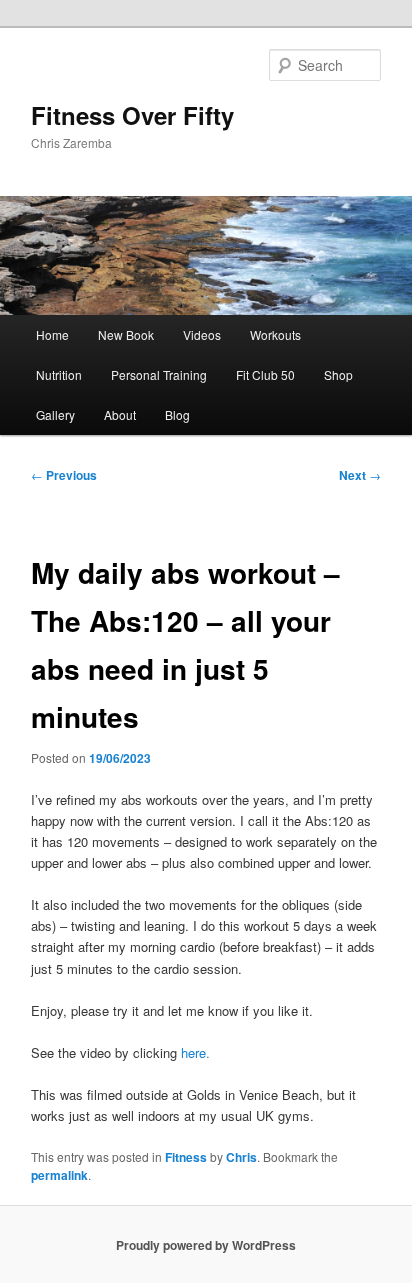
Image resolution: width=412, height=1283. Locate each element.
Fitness (186, 1157)
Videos (202, 334)
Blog (177, 414)
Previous (64, 475)
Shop (338, 374)
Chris (241, 1157)
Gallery (55, 414)
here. (195, 1052)
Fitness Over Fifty (132, 115)
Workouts (275, 334)
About (120, 414)
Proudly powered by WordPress (206, 1245)
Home (52, 334)
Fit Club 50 (265, 374)
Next (360, 475)
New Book (126, 334)
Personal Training (159, 374)
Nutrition (59, 374)
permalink (59, 1175)
